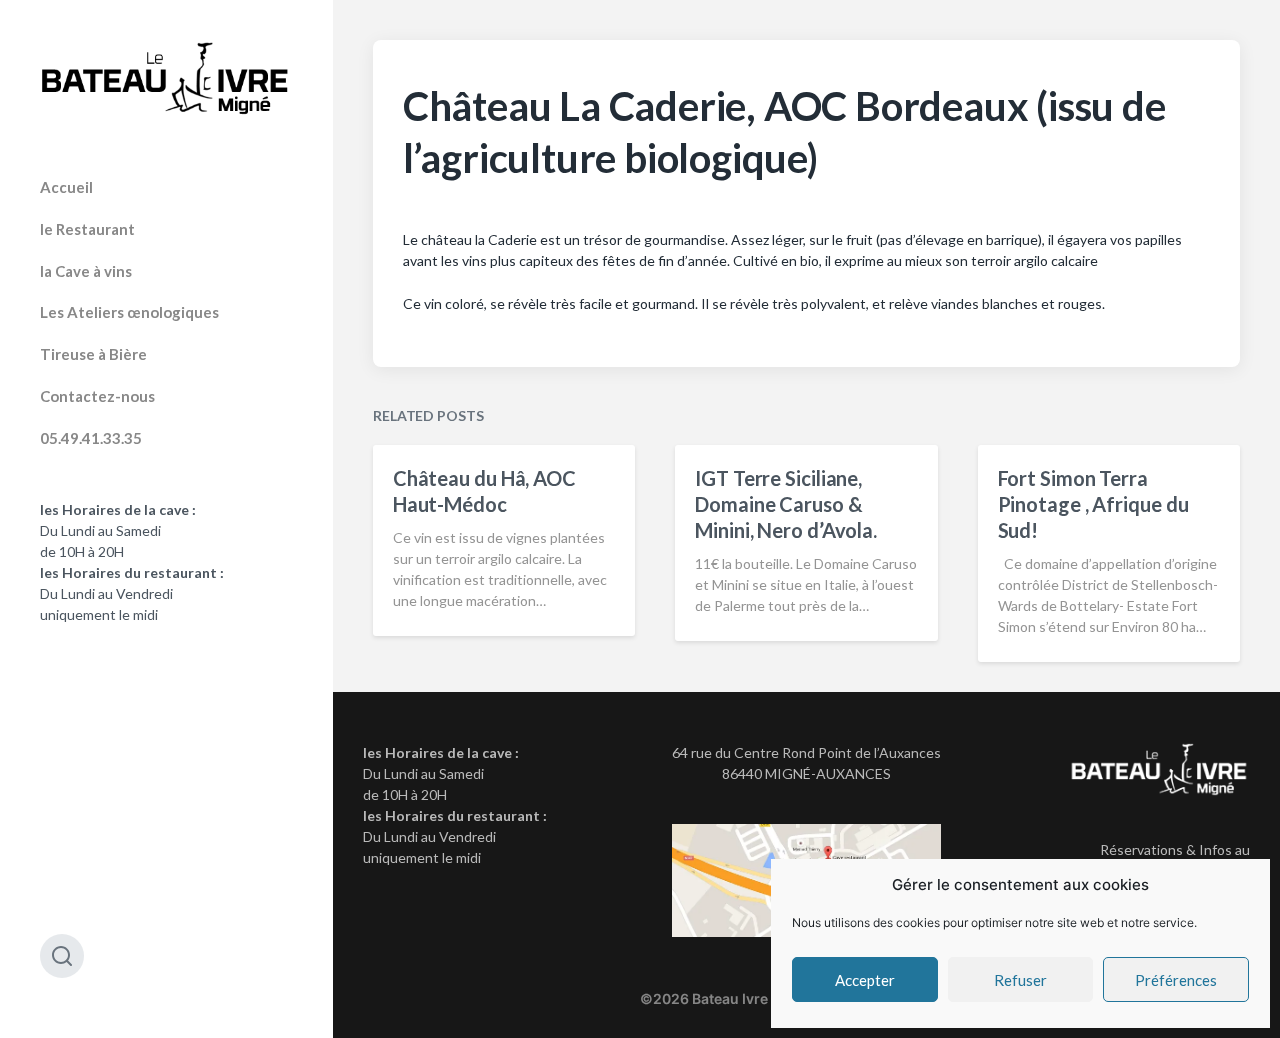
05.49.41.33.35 (91, 438)
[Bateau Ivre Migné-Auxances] (166, 78)
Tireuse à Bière (93, 354)
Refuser (1020, 980)
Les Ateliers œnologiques (129, 312)
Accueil (66, 187)
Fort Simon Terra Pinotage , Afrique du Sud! (1093, 504)
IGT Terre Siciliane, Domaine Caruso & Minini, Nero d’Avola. (786, 504)
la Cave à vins (86, 271)
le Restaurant (87, 229)
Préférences (1176, 980)
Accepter (865, 980)
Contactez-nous (97, 396)
